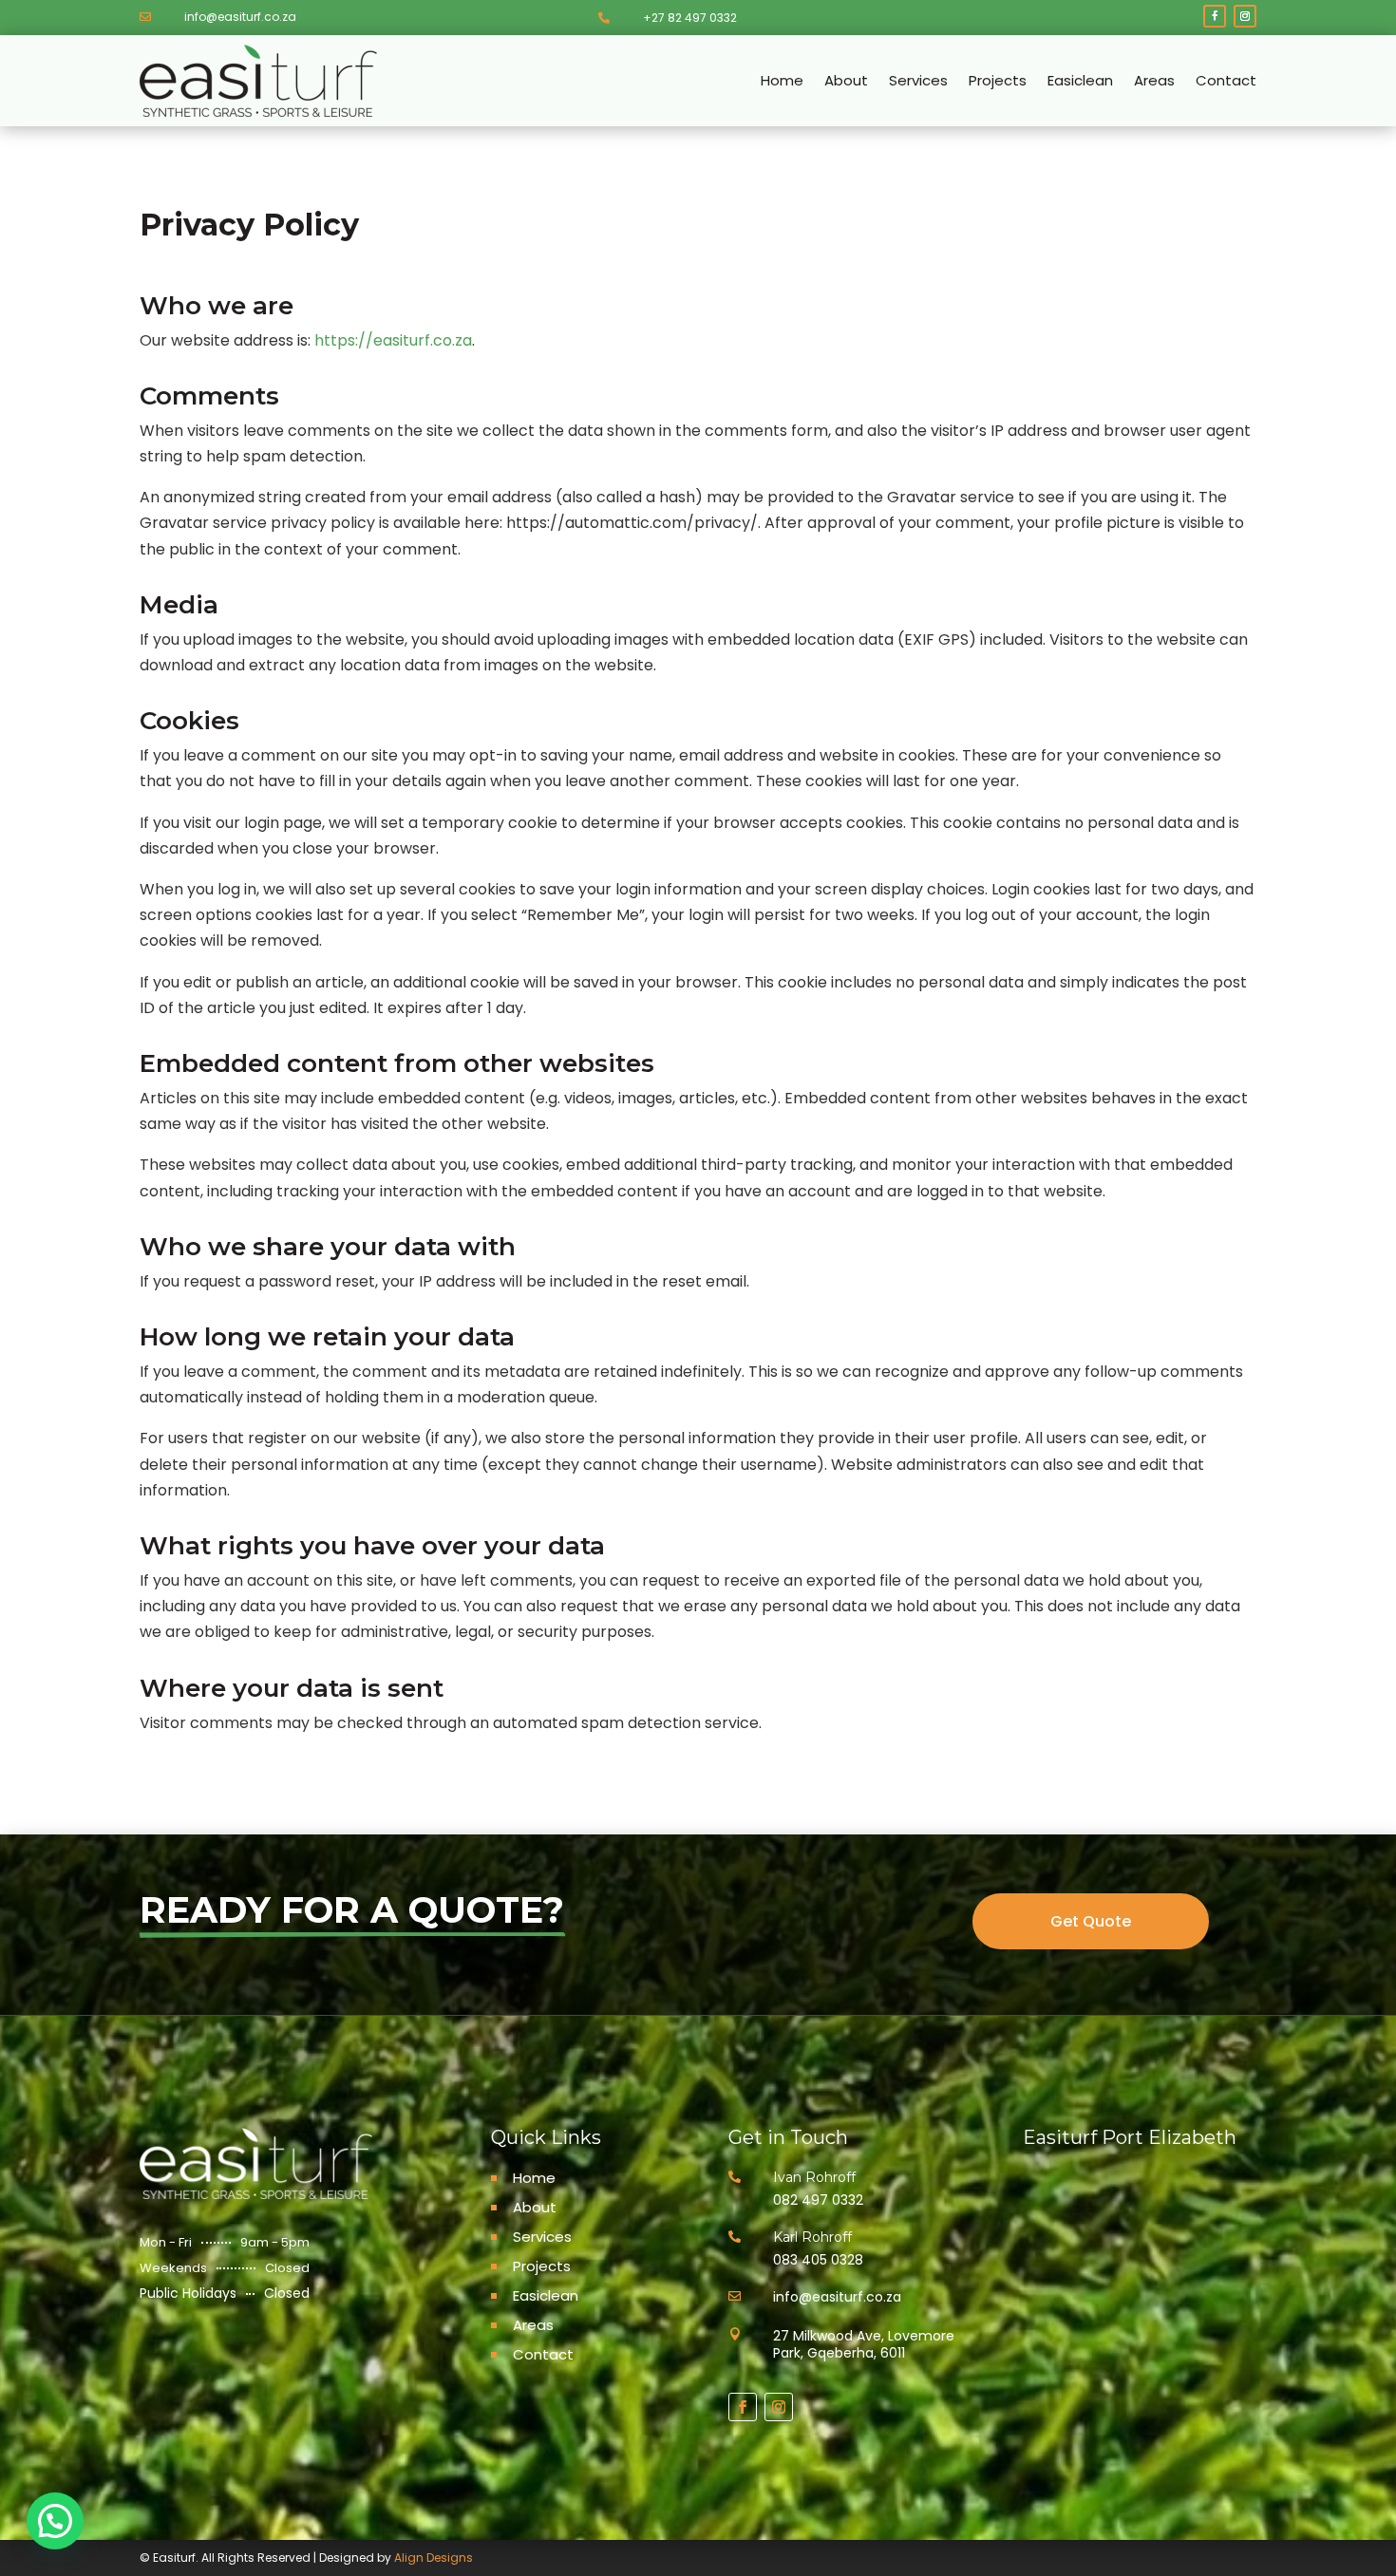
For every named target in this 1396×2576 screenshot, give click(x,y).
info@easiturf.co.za (240, 17)
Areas (1154, 80)
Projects (998, 80)
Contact (1226, 80)
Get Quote (1091, 1921)
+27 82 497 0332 (690, 18)
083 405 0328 (818, 2260)
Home (782, 80)
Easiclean (1080, 80)
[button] (55, 2521)
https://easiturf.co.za (393, 340)
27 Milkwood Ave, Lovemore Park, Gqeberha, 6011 (864, 2344)
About (846, 80)
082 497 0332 (818, 2200)
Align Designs (434, 2557)
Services (918, 80)
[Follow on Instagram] (1245, 16)
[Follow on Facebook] (1215, 16)
